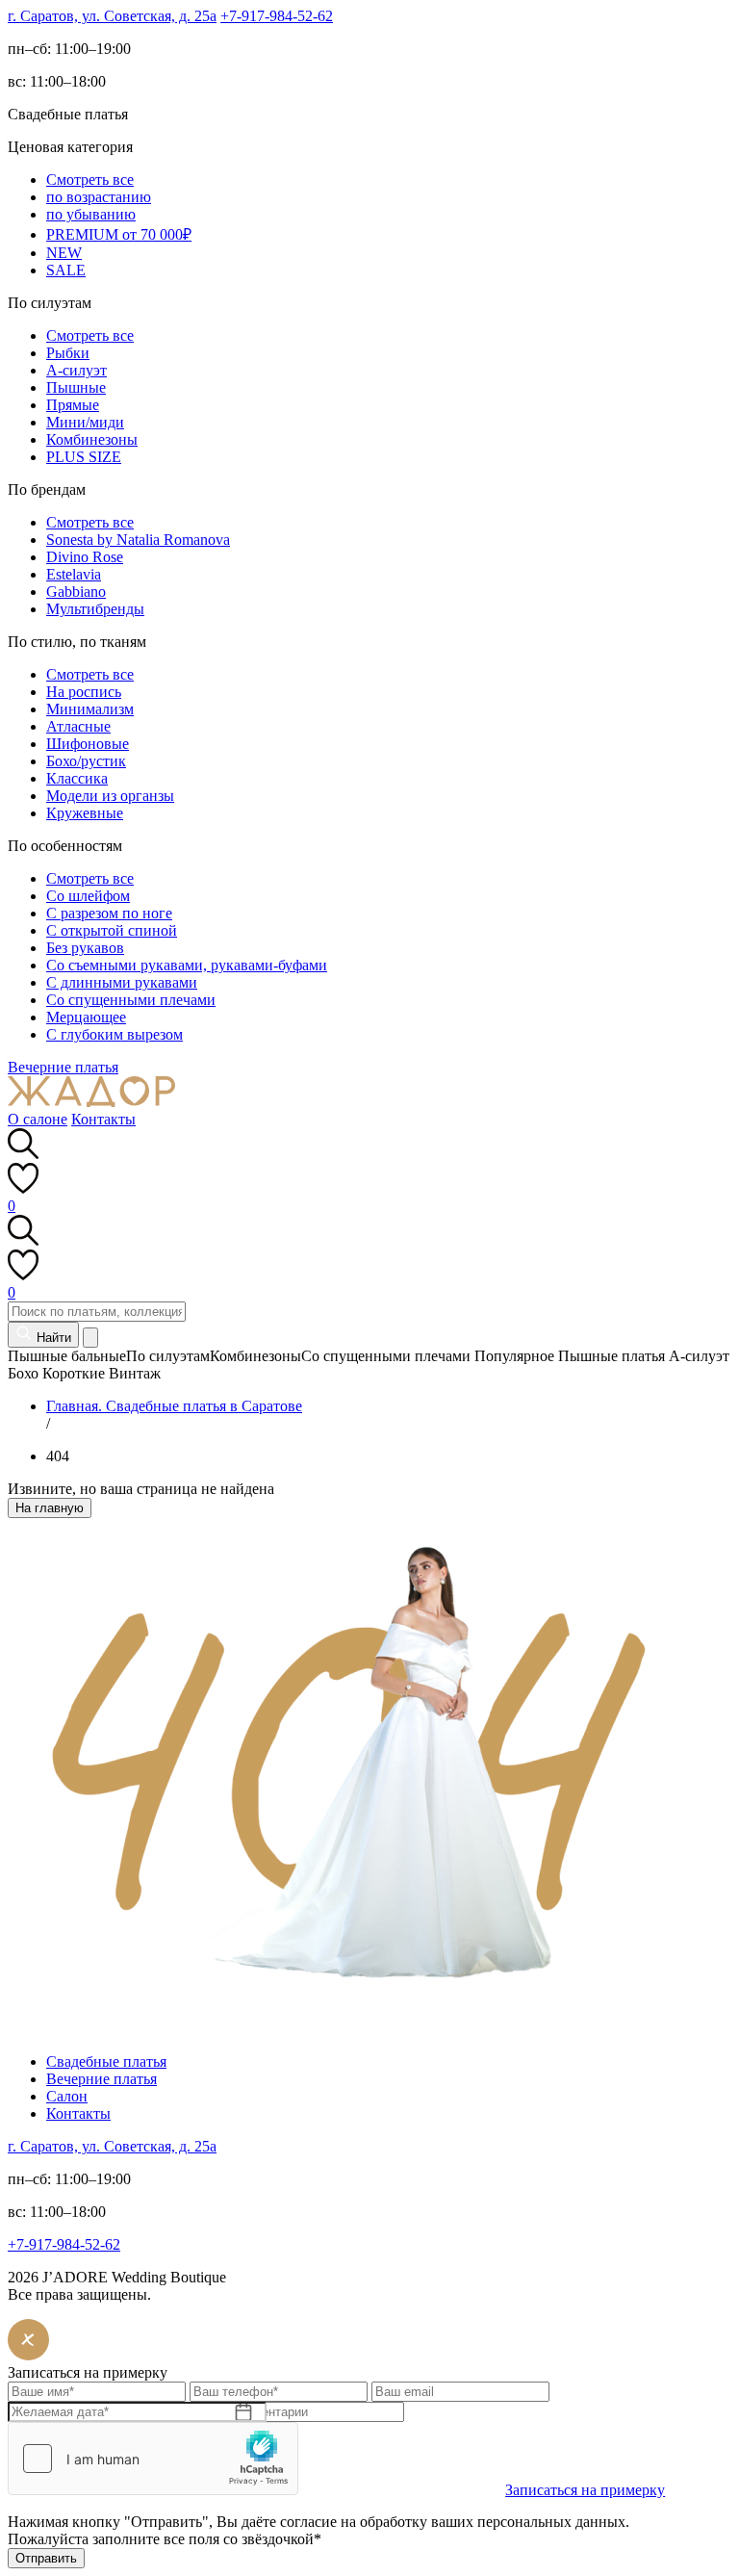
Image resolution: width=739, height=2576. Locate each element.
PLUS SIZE (84, 457)
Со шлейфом (88, 896)
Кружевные (85, 813)
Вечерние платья (63, 1067)
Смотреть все (90, 180)
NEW (64, 253)
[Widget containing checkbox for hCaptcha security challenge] (153, 2459)
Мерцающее (86, 1017)
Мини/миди (85, 422)
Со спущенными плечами (131, 1000)
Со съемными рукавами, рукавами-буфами (187, 965)
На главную (50, 1508)
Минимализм (90, 709)
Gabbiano (76, 592)
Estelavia (74, 574)
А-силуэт (76, 370)
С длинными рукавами (122, 982)
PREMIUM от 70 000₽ (119, 234)
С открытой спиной (112, 930)
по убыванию (91, 214)
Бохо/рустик (86, 761)
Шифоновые (88, 744)
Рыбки (68, 353)
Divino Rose (85, 557)
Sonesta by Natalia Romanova (138, 540)
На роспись (84, 692)
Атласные (78, 726)
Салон (67, 2096)
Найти (52, 1338)
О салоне (38, 1119)
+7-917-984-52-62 (277, 16)
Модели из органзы (110, 796)
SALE (66, 270)
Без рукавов (85, 948)
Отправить (46, 2558)
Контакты (103, 1119)
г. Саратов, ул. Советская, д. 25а (112, 16)
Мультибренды (95, 609)
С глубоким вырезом (115, 1034)
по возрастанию (99, 197)
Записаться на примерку (585, 2490)
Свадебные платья (106, 2061)
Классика (77, 778)
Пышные (76, 387)
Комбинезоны (92, 439)
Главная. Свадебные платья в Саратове (174, 1406)
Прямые (73, 405)
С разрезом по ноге (109, 913)
